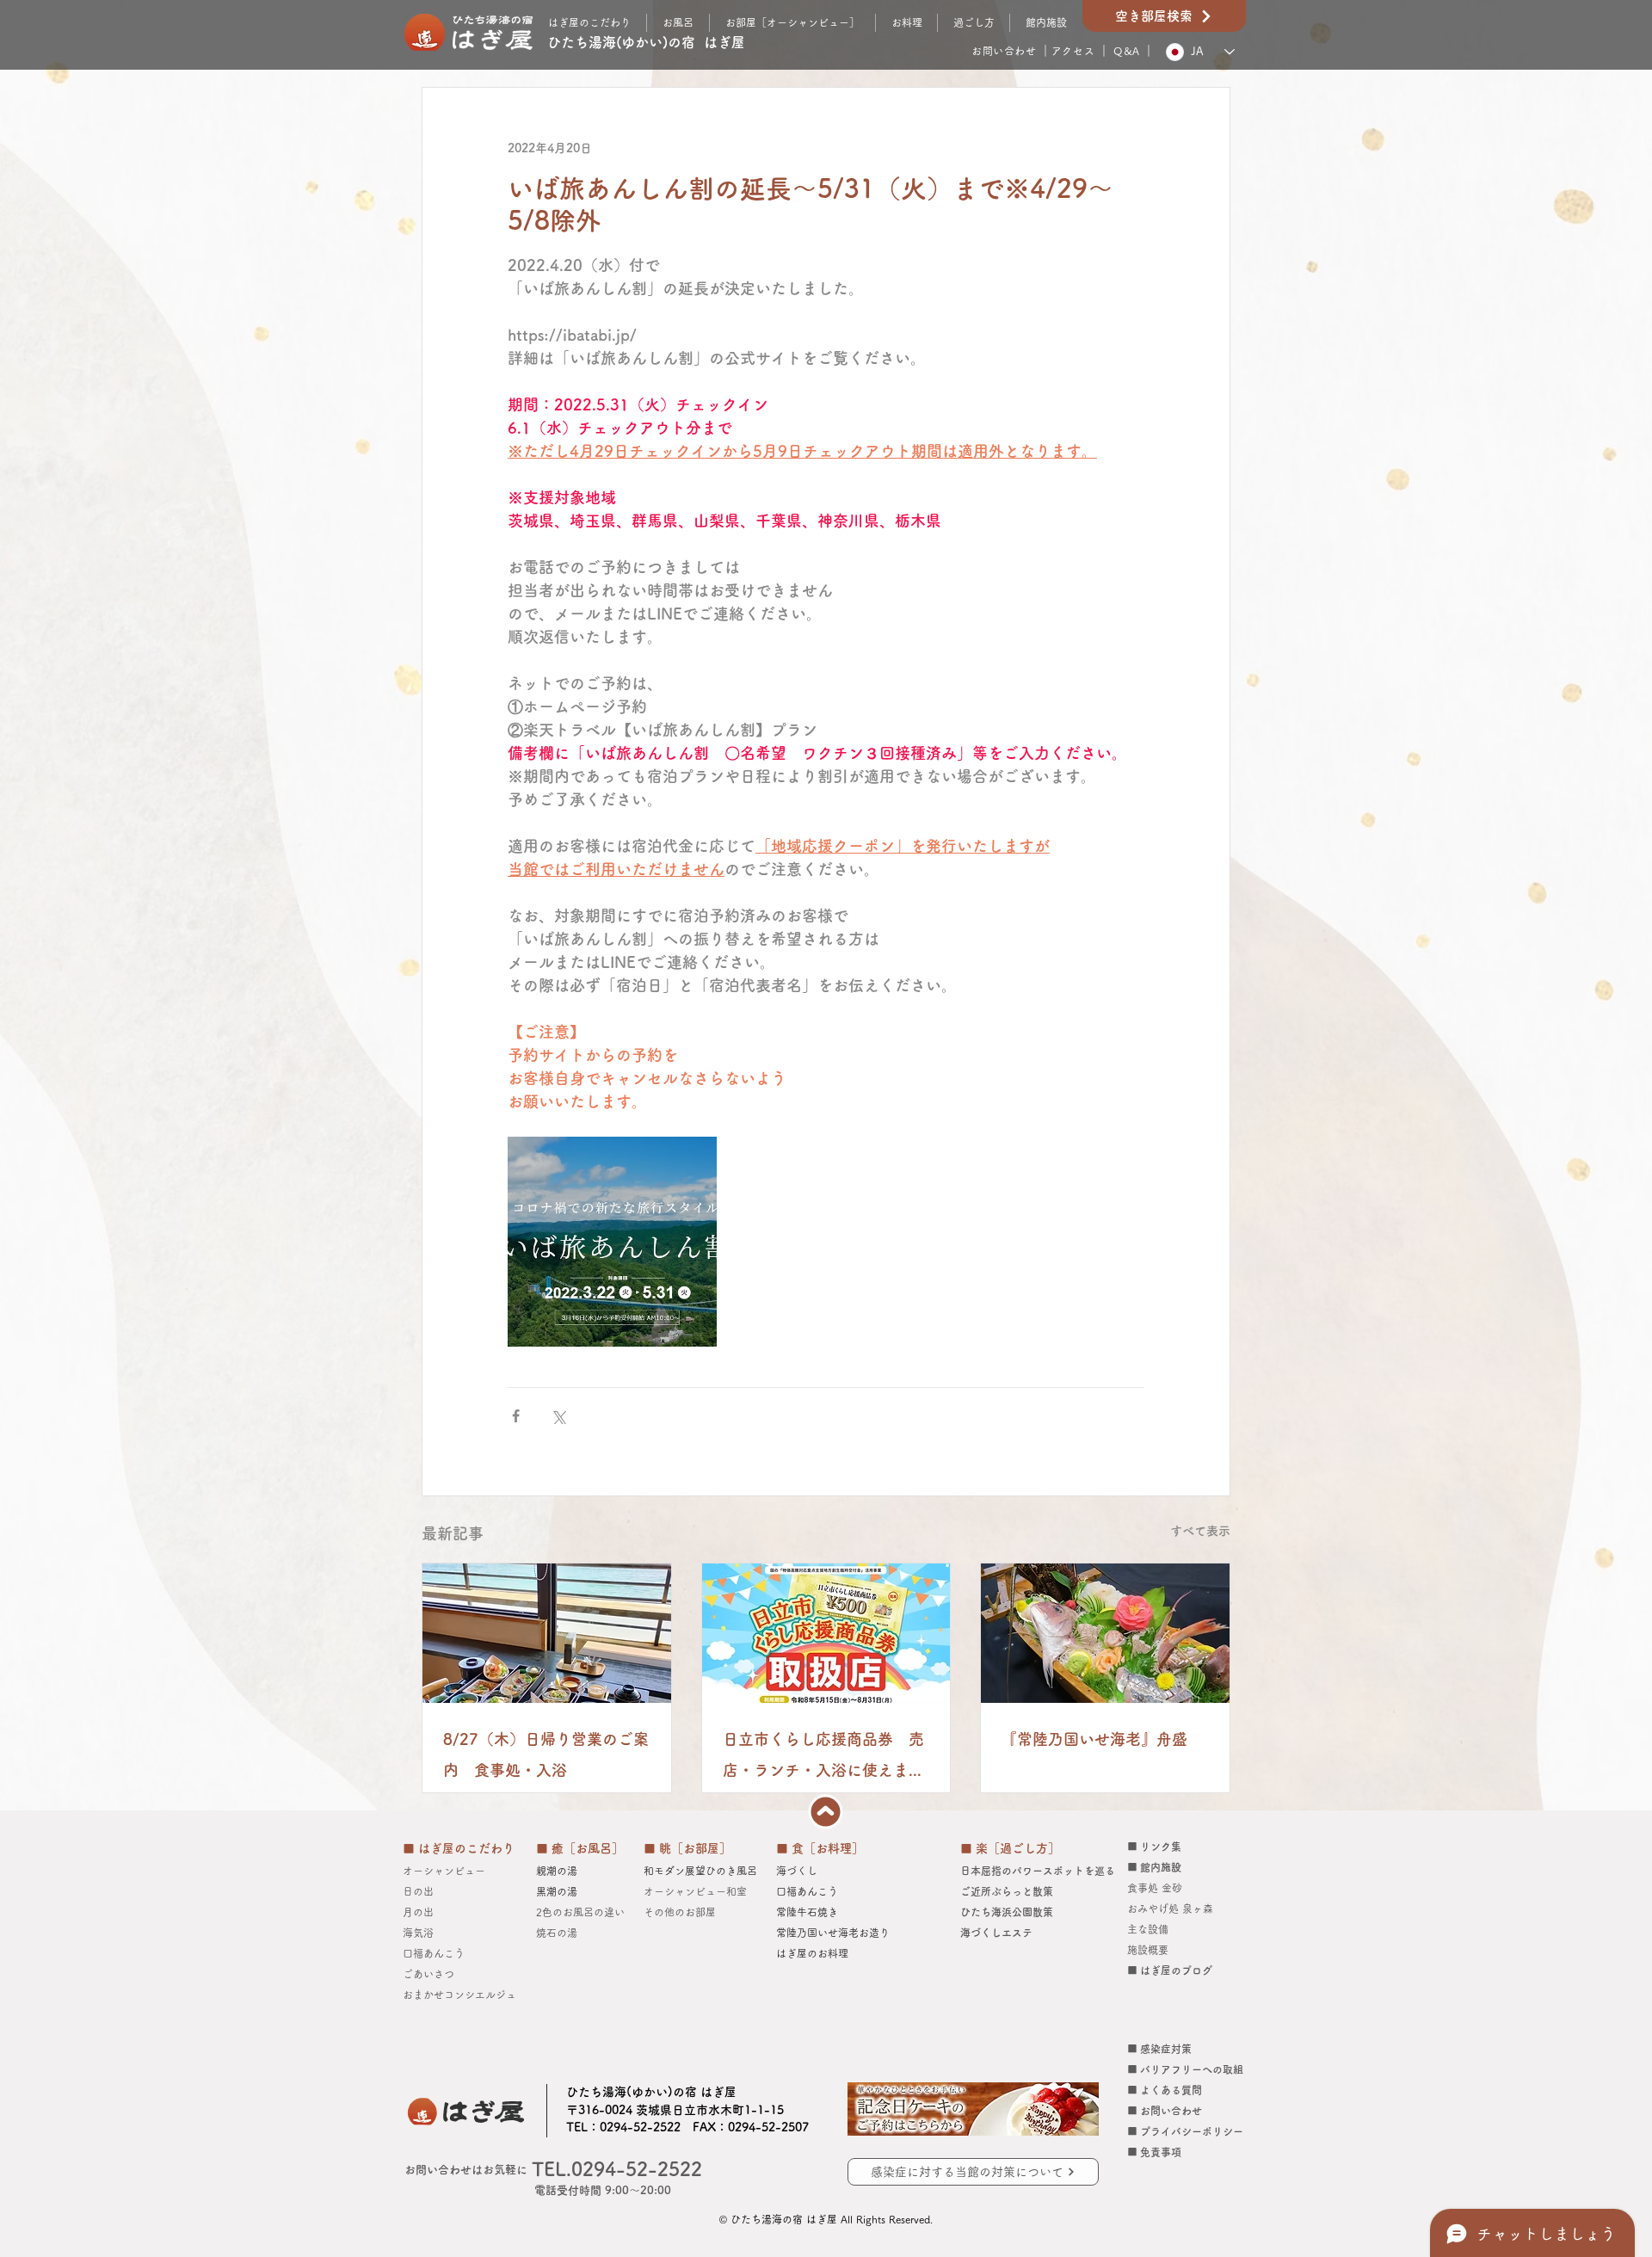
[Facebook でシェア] (516, 1416)
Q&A (1127, 51)
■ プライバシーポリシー (1185, 2131)
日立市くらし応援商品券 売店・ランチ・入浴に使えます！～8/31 (823, 1758)
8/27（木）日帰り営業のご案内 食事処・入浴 (546, 1754)
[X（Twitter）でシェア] (558, 1416)
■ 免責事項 (1154, 2152)
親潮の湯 (557, 1871)
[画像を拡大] (612, 1241)
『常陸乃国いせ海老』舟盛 (1094, 1739)
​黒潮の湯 (557, 1891)
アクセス (1073, 51)
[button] (974, 23)
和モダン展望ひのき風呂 (700, 1871)
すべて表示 (1200, 1531)
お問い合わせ (1004, 51)
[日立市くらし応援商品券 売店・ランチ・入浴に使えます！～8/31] (826, 1633)
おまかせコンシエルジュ (465, 1995)
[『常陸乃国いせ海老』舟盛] (1105, 1633)
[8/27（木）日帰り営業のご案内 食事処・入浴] (547, 1633)
